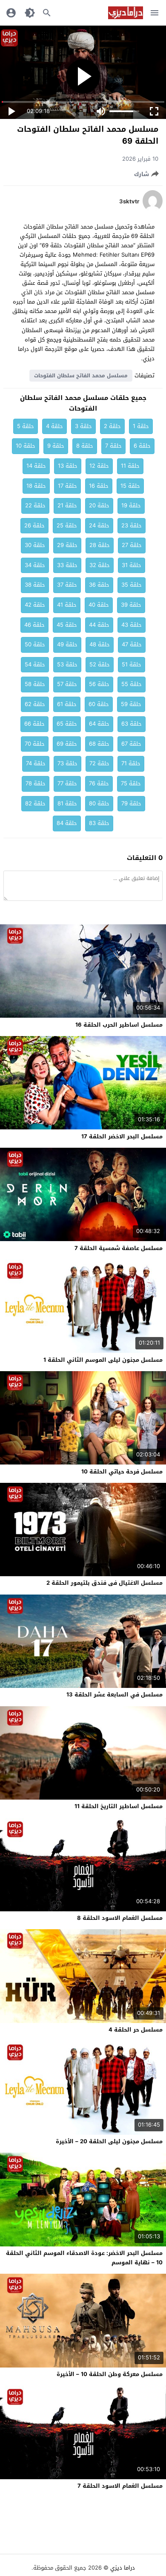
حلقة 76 (99, 783)
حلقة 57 (67, 684)
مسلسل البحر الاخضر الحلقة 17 (122, 1136)
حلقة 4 (54, 426)
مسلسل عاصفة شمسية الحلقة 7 (119, 1248)
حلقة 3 (83, 426)
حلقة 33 (67, 565)
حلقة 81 (67, 803)
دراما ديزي (123, 2568)
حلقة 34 (35, 565)
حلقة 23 (132, 525)
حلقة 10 (26, 446)
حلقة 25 (67, 525)
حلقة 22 (35, 505)
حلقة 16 (99, 486)
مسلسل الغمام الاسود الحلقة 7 (120, 2486)
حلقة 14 (36, 466)
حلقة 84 (67, 823)
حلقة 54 (35, 664)
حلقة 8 (85, 446)
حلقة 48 (100, 644)
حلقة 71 (131, 763)
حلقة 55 (132, 684)
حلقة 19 (131, 505)
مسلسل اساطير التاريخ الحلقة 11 (119, 1806)
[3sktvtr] (153, 210)
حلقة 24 (99, 525)
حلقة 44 (99, 625)
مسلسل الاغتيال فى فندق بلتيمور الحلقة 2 (104, 1583)
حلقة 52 (100, 664)
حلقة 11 (130, 466)
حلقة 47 (132, 644)
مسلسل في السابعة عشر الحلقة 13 (114, 1695)
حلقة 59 (131, 704)
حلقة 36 (99, 585)
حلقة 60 (99, 704)
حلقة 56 (99, 684)
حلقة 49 (67, 644)
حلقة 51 (132, 664)
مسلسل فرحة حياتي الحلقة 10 (122, 1472)
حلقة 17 (67, 486)
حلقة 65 (67, 724)
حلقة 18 (36, 486)
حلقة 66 (34, 724)
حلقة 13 (68, 466)
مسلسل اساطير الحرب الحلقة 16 (119, 1025)
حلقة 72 (99, 763)
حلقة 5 (26, 426)
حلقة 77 (67, 783)
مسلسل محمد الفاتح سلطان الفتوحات (81, 376)
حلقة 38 (35, 585)
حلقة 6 (142, 446)
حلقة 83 (99, 823)
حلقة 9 (56, 446)
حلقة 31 (132, 565)
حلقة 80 (99, 803)
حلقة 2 (112, 426)
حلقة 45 (67, 625)
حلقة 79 (131, 803)
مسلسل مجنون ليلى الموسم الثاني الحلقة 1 (103, 1360)
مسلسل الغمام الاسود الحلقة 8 (120, 1918)
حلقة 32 (100, 565)
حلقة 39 (131, 605)
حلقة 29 (67, 545)
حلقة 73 (67, 763)
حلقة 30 (35, 545)
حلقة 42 (35, 605)
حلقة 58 (35, 684)
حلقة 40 (99, 605)
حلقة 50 (35, 644)
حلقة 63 (132, 724)
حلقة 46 (34, 625)
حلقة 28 (100, 545)
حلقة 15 (130, 486)
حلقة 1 (141, 426)
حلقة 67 (131, 744)
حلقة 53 (67, 664)
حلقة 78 (36, 783)
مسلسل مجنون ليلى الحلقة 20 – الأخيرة (109, 2141)
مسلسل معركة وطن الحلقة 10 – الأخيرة (110, 2374)
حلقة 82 (35, 803)
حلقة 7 (113, 446)
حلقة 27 (132, 545)
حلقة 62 (35, 704)
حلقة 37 (67, 585)
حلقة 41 (67, 605)
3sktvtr (129, 202)
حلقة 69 (67, 744)
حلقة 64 (99, 724)
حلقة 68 (99, 744)
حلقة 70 (35, 744)
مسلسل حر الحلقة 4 (136, 2030)
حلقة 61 (67, 704)
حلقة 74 (36, 763)
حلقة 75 (131, 783)
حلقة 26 (34, 525)
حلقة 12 (99, 466)
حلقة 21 (67, 505)
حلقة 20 (99, 505)
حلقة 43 (132, 625)
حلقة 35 (132, 585)
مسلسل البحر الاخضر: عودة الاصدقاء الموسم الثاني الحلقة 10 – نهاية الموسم (84, 2258)
